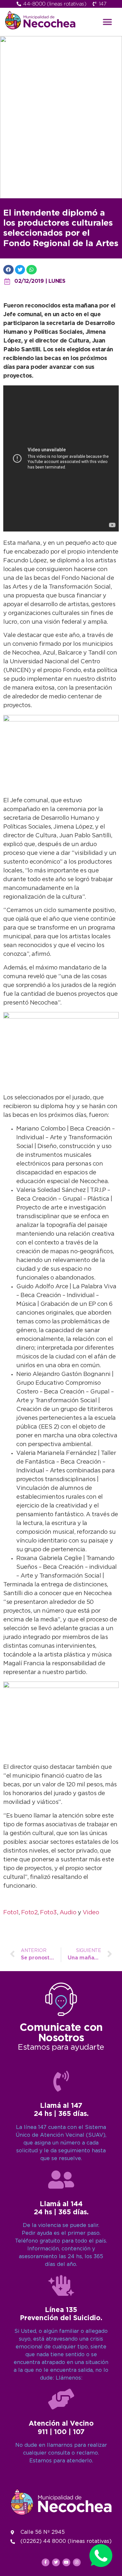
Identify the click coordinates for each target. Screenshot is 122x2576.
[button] (107, 22)
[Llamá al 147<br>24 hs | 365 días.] (61, 2081)
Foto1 (11, 1913)
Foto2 (29, 1913)
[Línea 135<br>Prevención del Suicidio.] (61, 2285)
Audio (68, 1913)
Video (91, 1913)
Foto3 (48, 1913)
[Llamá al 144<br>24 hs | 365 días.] (61, 2180)
